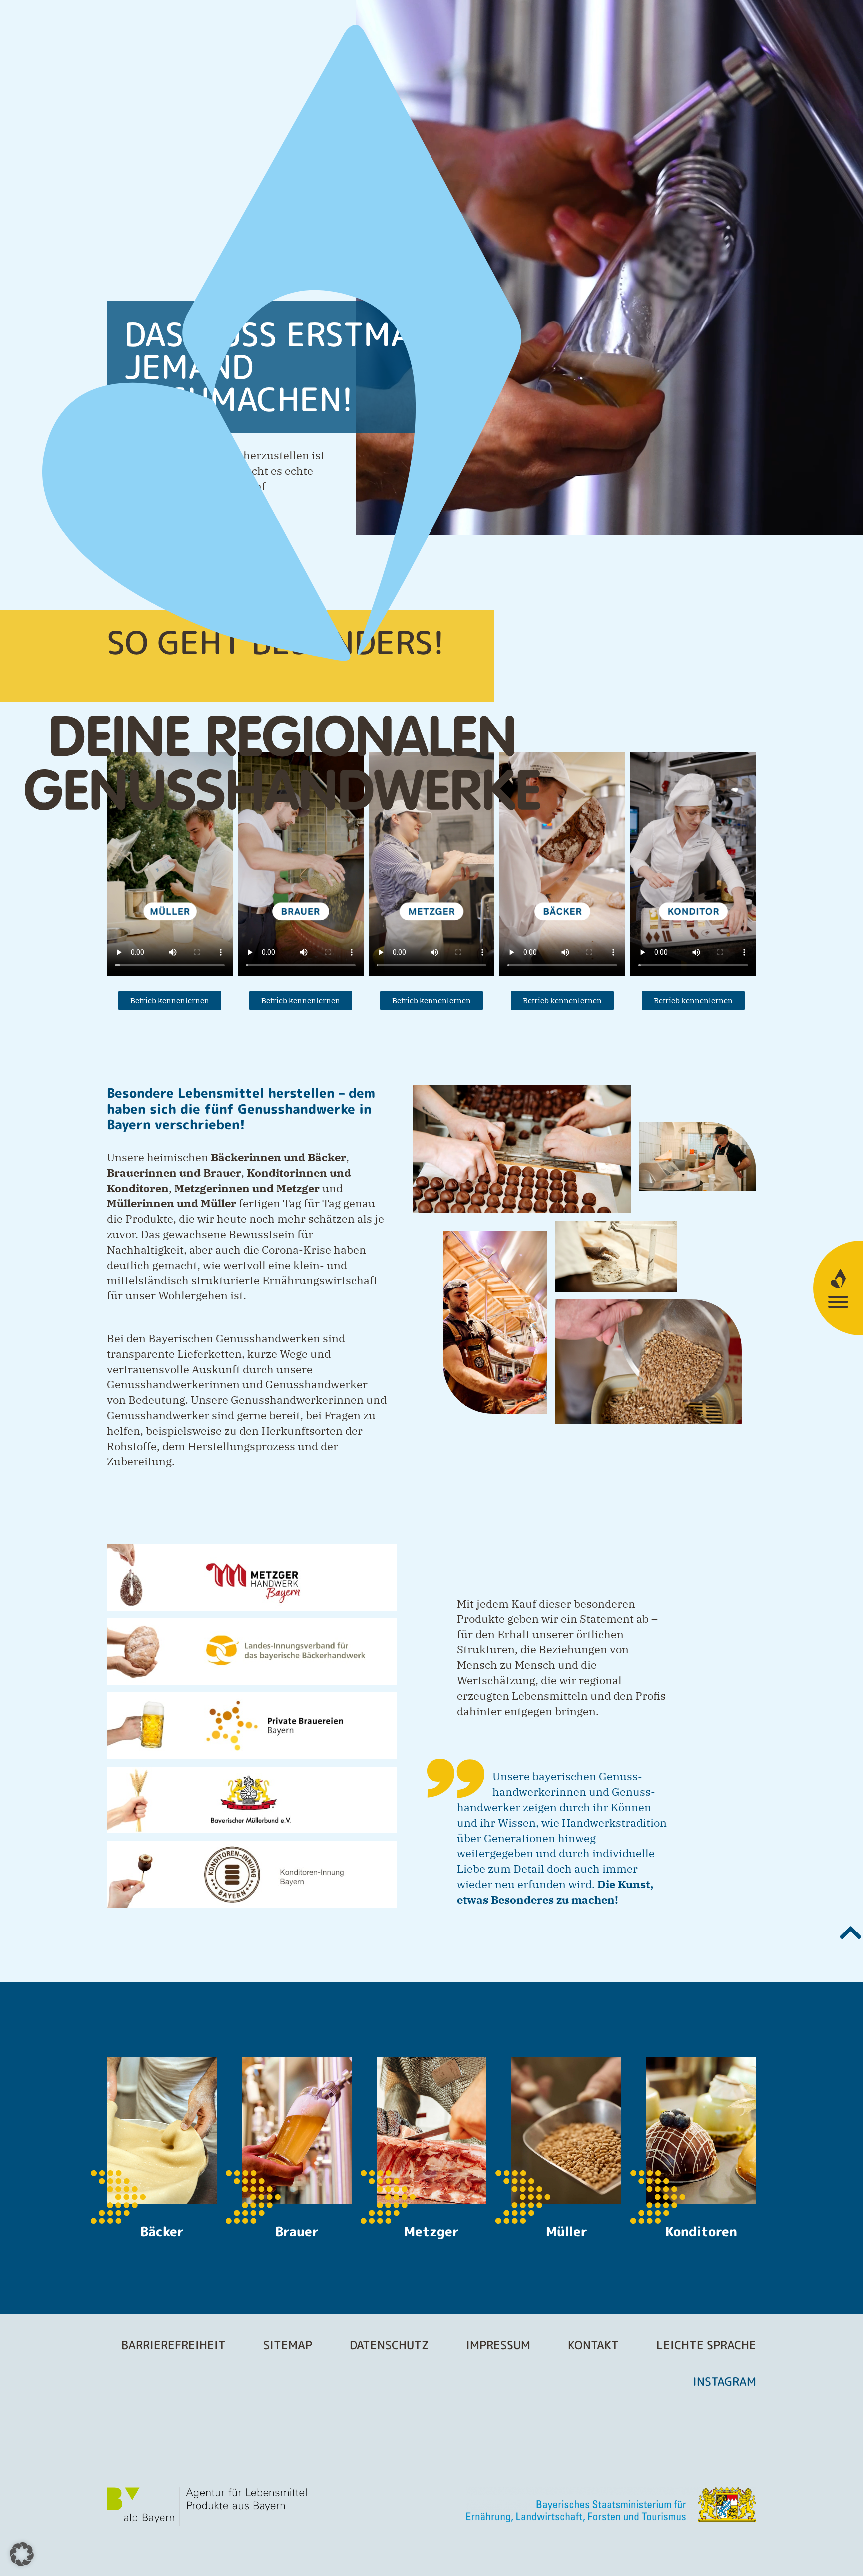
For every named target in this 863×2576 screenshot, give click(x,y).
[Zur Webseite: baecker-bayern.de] (252, 1652)
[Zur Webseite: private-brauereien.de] (252, 1726)
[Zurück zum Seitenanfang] (851, 1932)
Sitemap (288, 2345)
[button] (22, 2554)
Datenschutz (389, 2345)
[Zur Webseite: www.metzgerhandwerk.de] (252, 1578)
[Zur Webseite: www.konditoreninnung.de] (252, 1874)
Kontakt (593, 2345)
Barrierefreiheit (174, 2345)
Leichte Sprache (706, 2345)
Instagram (724, 2381)
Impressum (498, 2345)
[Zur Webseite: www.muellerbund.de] (252, 1800)
